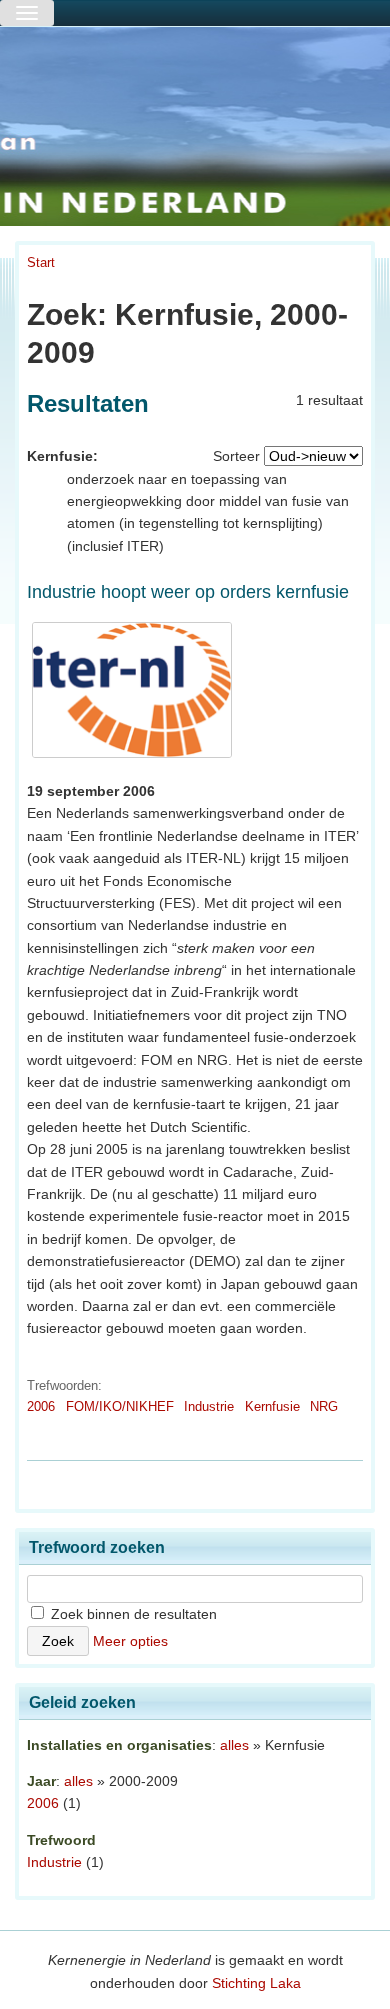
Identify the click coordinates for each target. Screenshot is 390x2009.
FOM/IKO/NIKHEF (120, 1406)
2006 (41, 1406)
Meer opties (130, 1641)
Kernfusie (272, 1406)
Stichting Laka (256, 1983)
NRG (324, 1406)
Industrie (209, 1406)
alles (234, 1745)
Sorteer (236, 456)
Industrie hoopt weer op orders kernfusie (188, 592)
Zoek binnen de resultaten (132, 1614)
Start (41, 262)
